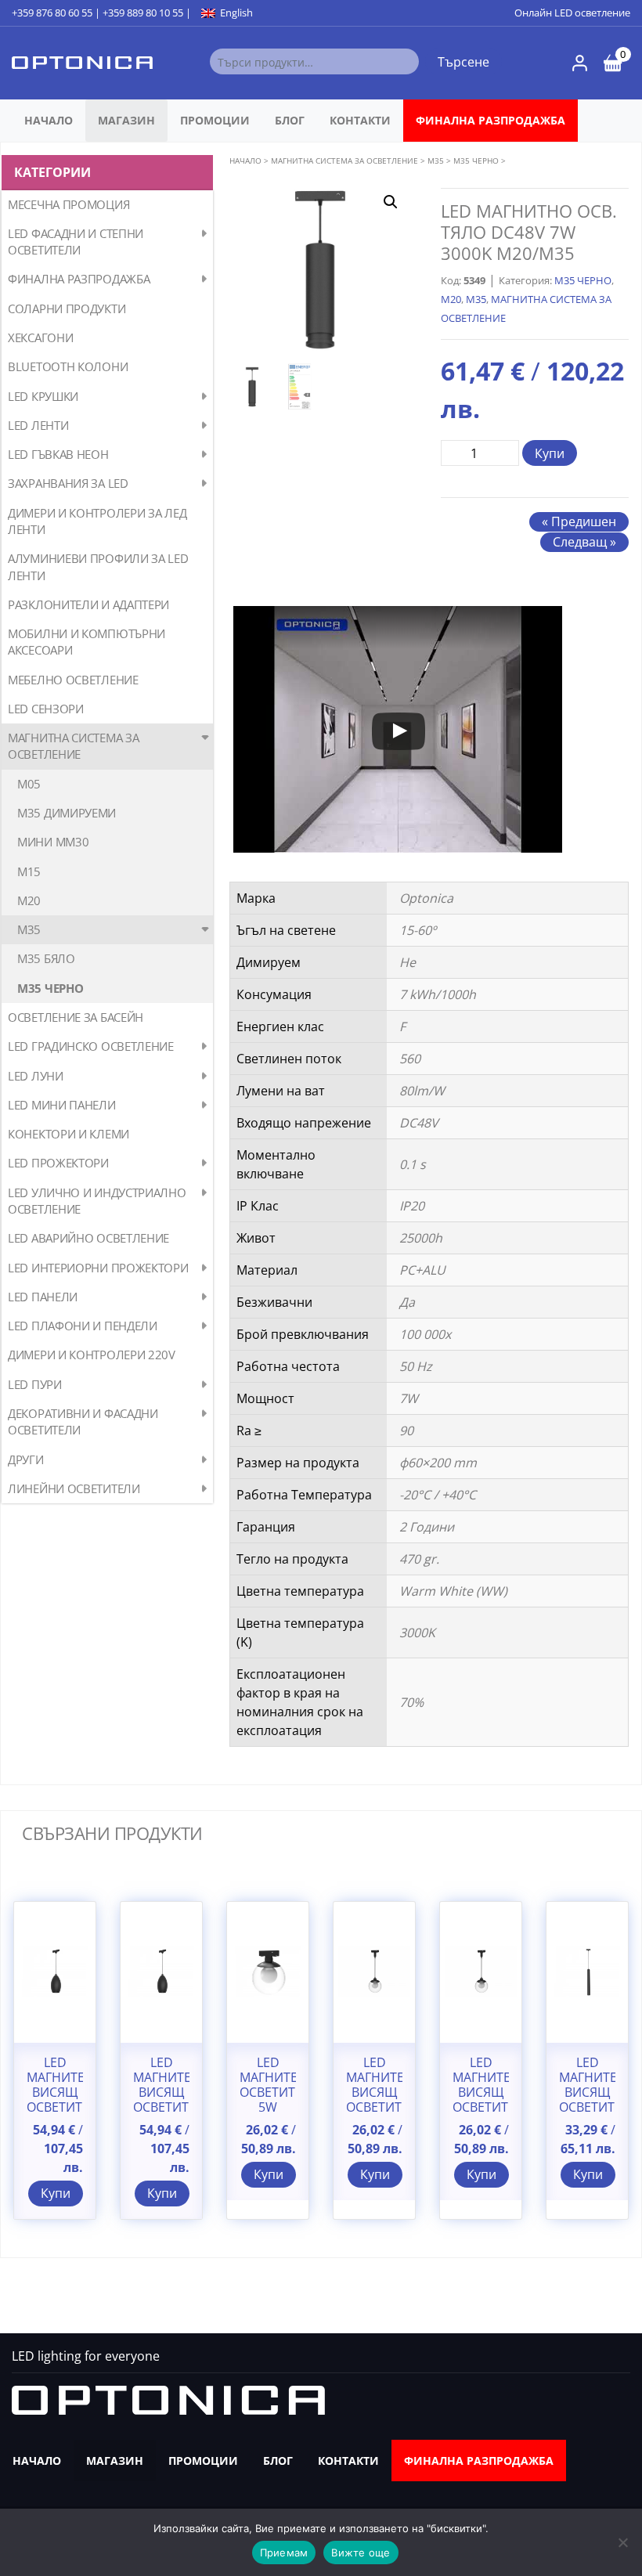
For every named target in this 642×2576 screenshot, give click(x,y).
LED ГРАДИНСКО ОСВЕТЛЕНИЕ (91, 1046)
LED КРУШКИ (43, 396)
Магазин (126, 120)
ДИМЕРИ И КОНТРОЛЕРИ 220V (92, 1355)
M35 (29, 929)
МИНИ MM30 (53, 842)
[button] (391, 202)
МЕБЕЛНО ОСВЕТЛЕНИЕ (73, 680)
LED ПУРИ (35, 1384)
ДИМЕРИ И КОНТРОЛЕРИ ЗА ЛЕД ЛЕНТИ (97, 521)
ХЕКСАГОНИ (40, 337)
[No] (622, 2542)
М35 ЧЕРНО (50, 988)
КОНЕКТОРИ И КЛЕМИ (69, 1134)
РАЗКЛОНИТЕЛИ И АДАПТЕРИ (88, 604)
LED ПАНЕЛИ (43, 1297)
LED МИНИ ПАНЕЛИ (62, 1105)
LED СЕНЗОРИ (46, 709)
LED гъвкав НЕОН (58, 454)
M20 (29, 900)
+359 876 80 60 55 (52, 13)
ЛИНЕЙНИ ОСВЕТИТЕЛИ (74, 1488)
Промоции (215, 120)
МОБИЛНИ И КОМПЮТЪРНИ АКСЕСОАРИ (87, 642)
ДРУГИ (26, 1459)
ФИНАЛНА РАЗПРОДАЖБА (491, 120)
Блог (290, 120)
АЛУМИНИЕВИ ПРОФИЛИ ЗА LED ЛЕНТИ (98, 566)
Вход (580, 63)
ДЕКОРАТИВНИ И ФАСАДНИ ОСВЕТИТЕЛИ (83, 1421)
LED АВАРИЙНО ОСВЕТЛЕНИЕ (88, 1238)
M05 (29, 784)
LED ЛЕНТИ (38, 425)
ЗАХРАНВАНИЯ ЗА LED (68, 483)
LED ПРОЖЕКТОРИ (58, 1163)
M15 (29, 871)
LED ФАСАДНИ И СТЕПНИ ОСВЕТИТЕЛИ (76, 242)
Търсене (463, 62)
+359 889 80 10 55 (143, 13)
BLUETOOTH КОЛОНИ (68, 366)
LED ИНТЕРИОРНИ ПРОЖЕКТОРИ (98, 1268)
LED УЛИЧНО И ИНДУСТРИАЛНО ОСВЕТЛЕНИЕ (97, 1201)
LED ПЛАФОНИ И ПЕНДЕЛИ (83, 1326)
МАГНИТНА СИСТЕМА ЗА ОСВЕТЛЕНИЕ (73, 746)
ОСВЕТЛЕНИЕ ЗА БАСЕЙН (76, 1017)
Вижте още (361, 2553)
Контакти (360, 120)
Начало (49, 120)
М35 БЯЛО (46, 958)
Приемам (284, 2553)
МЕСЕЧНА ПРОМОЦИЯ (69, 204)
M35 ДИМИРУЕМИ (67, 813)
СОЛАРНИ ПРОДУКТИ (67, 308)
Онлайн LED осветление (572, 13)
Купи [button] (56, 2193)
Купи (550, 453)
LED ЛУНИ (36, 1076)
